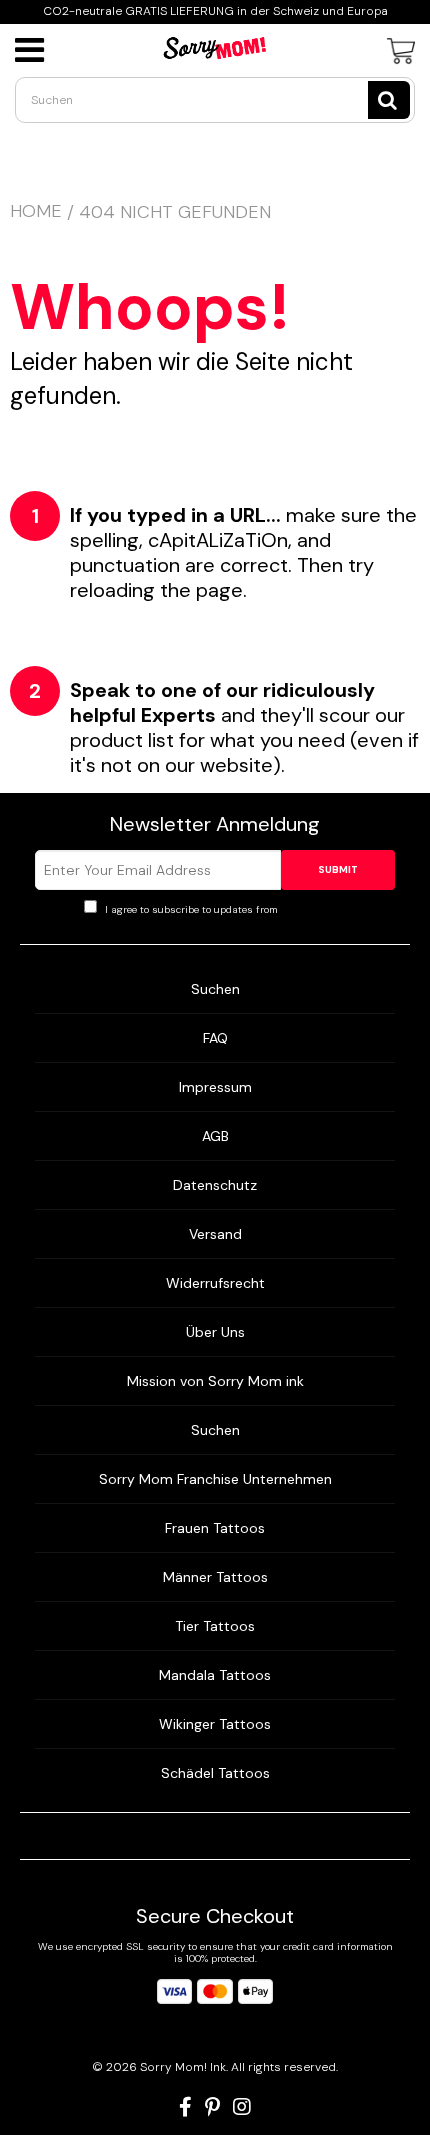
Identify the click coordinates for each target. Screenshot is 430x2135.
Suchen (215, 989)
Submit (338, 869)
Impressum (215, 1087)
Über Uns (215, 1332)
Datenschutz (215, 1185)
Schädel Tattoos (215, 1773)
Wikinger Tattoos (215, 1724)
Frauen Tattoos (215, 1528)
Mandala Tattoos (215, 1675)
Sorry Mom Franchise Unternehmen (215, 1479)
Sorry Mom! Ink (183, 2067)
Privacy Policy (313, 909)
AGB (215, 1136)
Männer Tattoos (215, 1577)
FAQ (215, 1038)
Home (36, 211)
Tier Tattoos (215, 1626)
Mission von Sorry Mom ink (215, 1381)
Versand (215, 1234)
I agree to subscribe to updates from (224, 909)
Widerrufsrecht (215, 1283)
